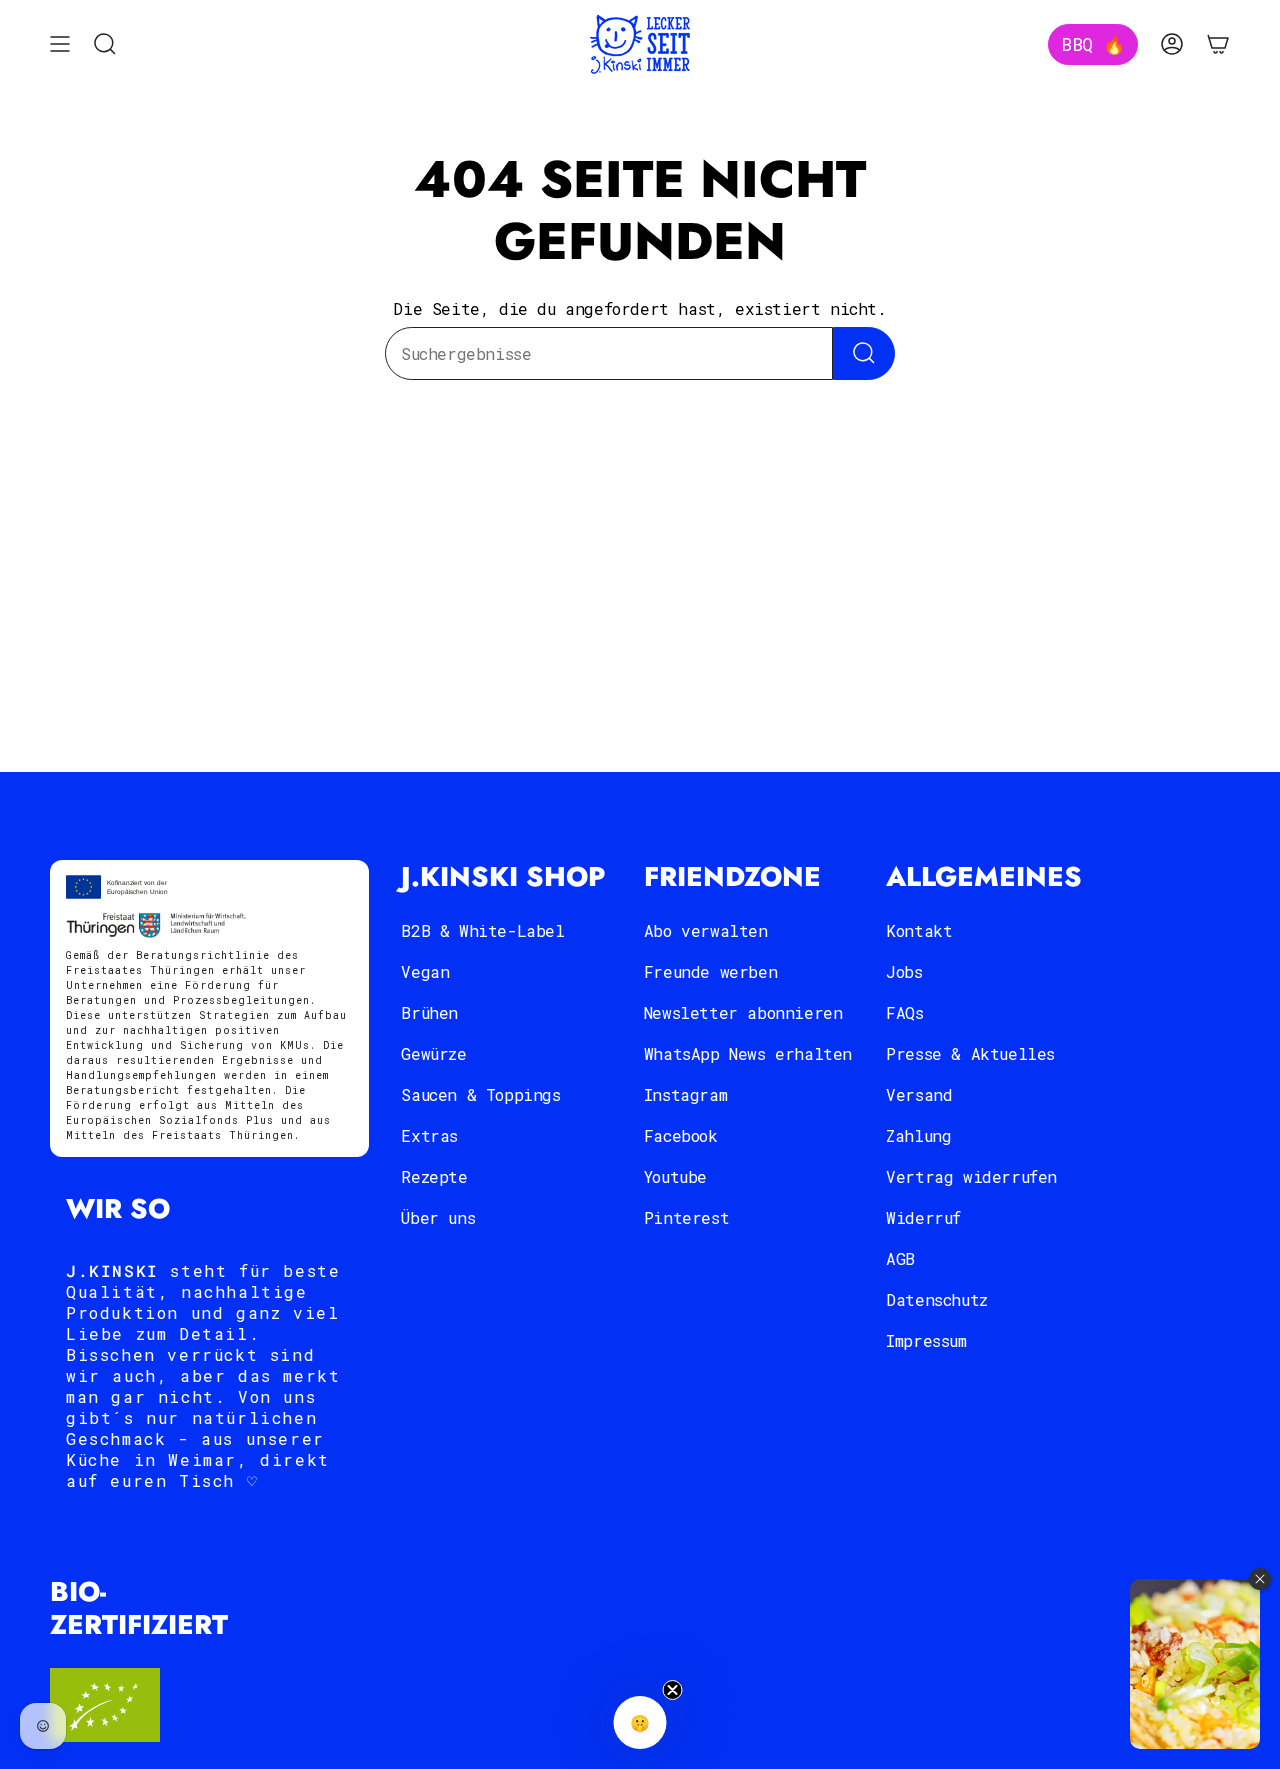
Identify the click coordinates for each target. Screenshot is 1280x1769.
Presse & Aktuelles (970, 1053)
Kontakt (919, 930)
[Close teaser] (673, 1690)
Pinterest (686, 1217)
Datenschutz (937, 1299)
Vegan (425, 971)
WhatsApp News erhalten (748, 1053)
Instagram (685, 1094)
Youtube (675, 1176)
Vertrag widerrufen (971, 1176)
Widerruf (923, 1217)
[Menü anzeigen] (60, 44)
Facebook (681, 1135)
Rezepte (434, 1176)
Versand (919, 1094)
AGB (900, 1258)
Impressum (926, 1340)
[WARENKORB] (1218, 44)
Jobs (904, 971)
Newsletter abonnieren (743, 1012)
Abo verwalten (706, 930)
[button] (640, 1722)
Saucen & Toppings (480, 1094)
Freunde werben (710, 971)
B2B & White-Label (482, 930)
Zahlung (918, 1135)
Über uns (438, 1217)
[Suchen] (864, 353)
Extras (429, 1135)
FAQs (904, 1012)
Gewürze (433, 1053)
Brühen (429, 1012)
